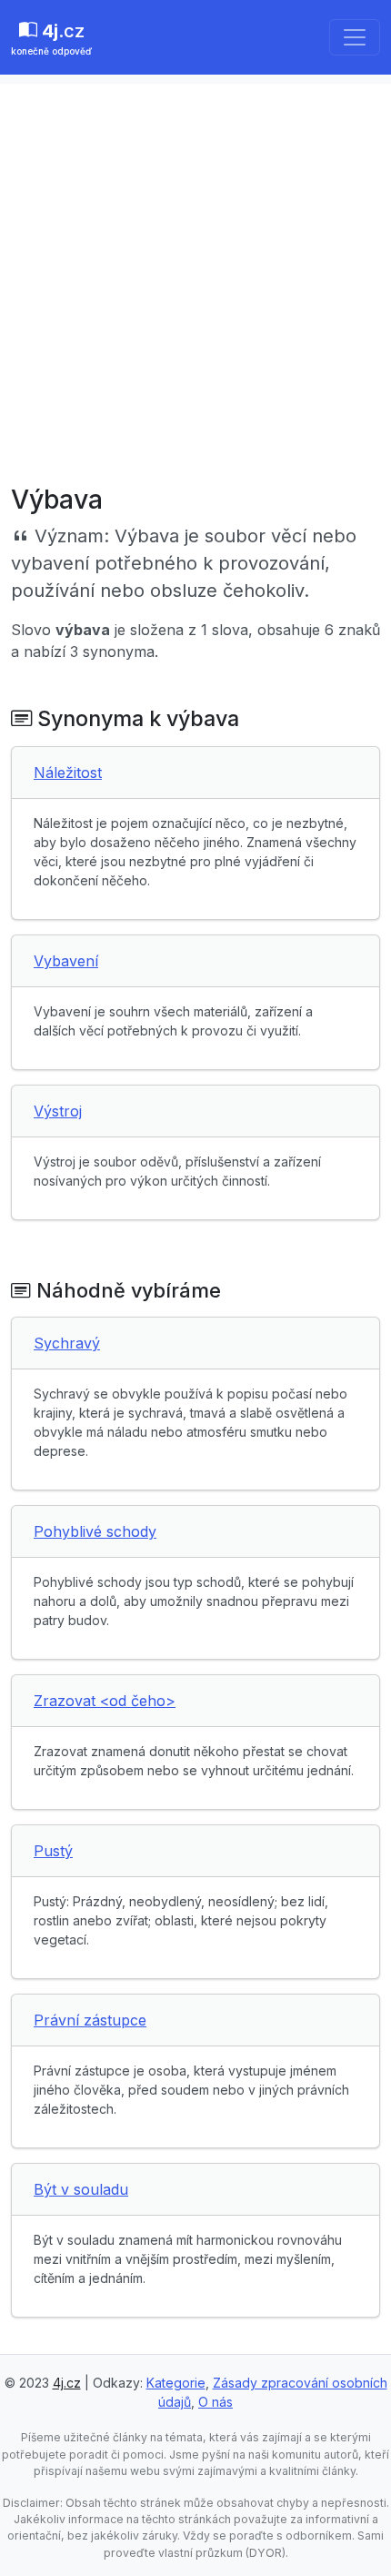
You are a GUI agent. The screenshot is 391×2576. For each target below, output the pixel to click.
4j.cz (67, 2383)
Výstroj (58, 1111)
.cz (51, 38)
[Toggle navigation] (355, 37)
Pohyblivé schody (95, 1531)
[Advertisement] (195, 279)
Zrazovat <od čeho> (105, 1701)
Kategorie (176, 2383)
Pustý (53, 1851)
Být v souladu (81, 2189)
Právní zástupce (90, 2020)
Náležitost (68, 773)
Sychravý (67, 1343)
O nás (216, 2402)
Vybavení (66, 961)
